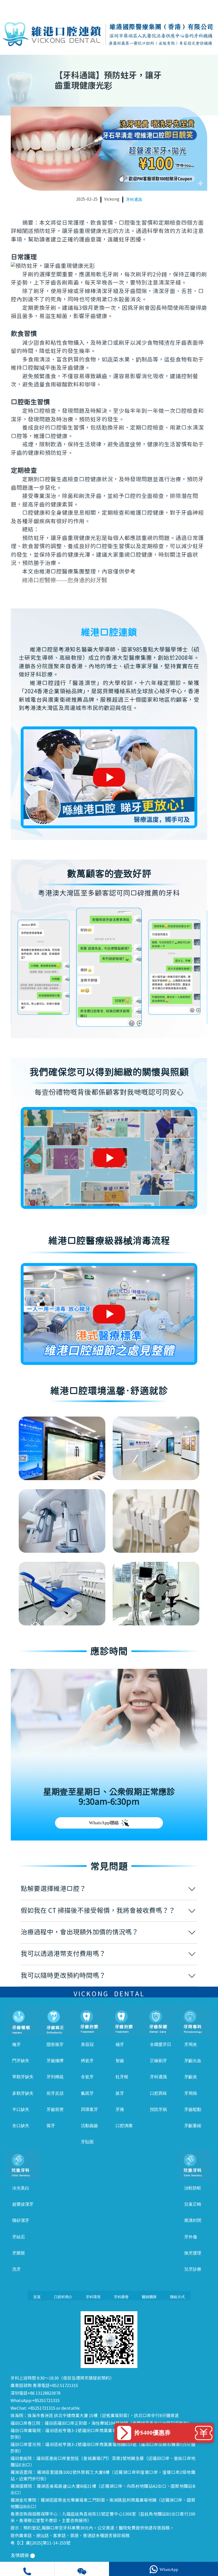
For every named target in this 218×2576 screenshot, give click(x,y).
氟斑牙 (87, 2093)
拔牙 (120, 2093)
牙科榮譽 (121, 2297)
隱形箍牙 (55, 2045)
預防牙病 (158, 2109)
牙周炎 (191, 2045)
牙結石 (19, 2237)
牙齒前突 (55, 2109)
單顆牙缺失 (23, 2077)
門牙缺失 (21, 2061)
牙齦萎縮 (193, 2126)
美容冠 (87, 2045)
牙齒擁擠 (55, 2061)
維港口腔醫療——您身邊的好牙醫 (65, 580)
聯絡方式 (177, 2297)
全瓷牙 (87, 2077)
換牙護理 (193, 2253)
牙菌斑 (19, 2253)
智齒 (120, 2061)
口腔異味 (158, 2093)
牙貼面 (87, 2142)
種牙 (16, 2045)
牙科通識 (134, 200)
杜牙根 (122, 2077)
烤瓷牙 (87, 2061)
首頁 (37, 2297)
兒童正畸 (193, 2204)
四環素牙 (89, 2109)
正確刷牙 (158, 2061)
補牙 (120, 2045)
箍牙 (51, 2126)
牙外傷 (191, 2237)
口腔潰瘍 (124, 2126)
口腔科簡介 (63, 2297)
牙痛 (120, 2109)
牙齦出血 (193, 2061)
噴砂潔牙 (21, 2220)
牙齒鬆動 (193, 2109)
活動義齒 (89, 2126)
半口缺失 (21, 2109)
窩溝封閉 (193, 2220)
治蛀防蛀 (193, 2188)
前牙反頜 (55, 2093)
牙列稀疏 (55, 2077)
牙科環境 (93, 2297)
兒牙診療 (193, 2269)
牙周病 (191, 2093)
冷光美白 (21, 2188)
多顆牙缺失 (23, 2093)
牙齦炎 (191, 2077)
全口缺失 (21, 2126)
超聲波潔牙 (23, 2204)
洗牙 (16, 2269)
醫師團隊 (149, 2297)
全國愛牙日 (161, 2045)
